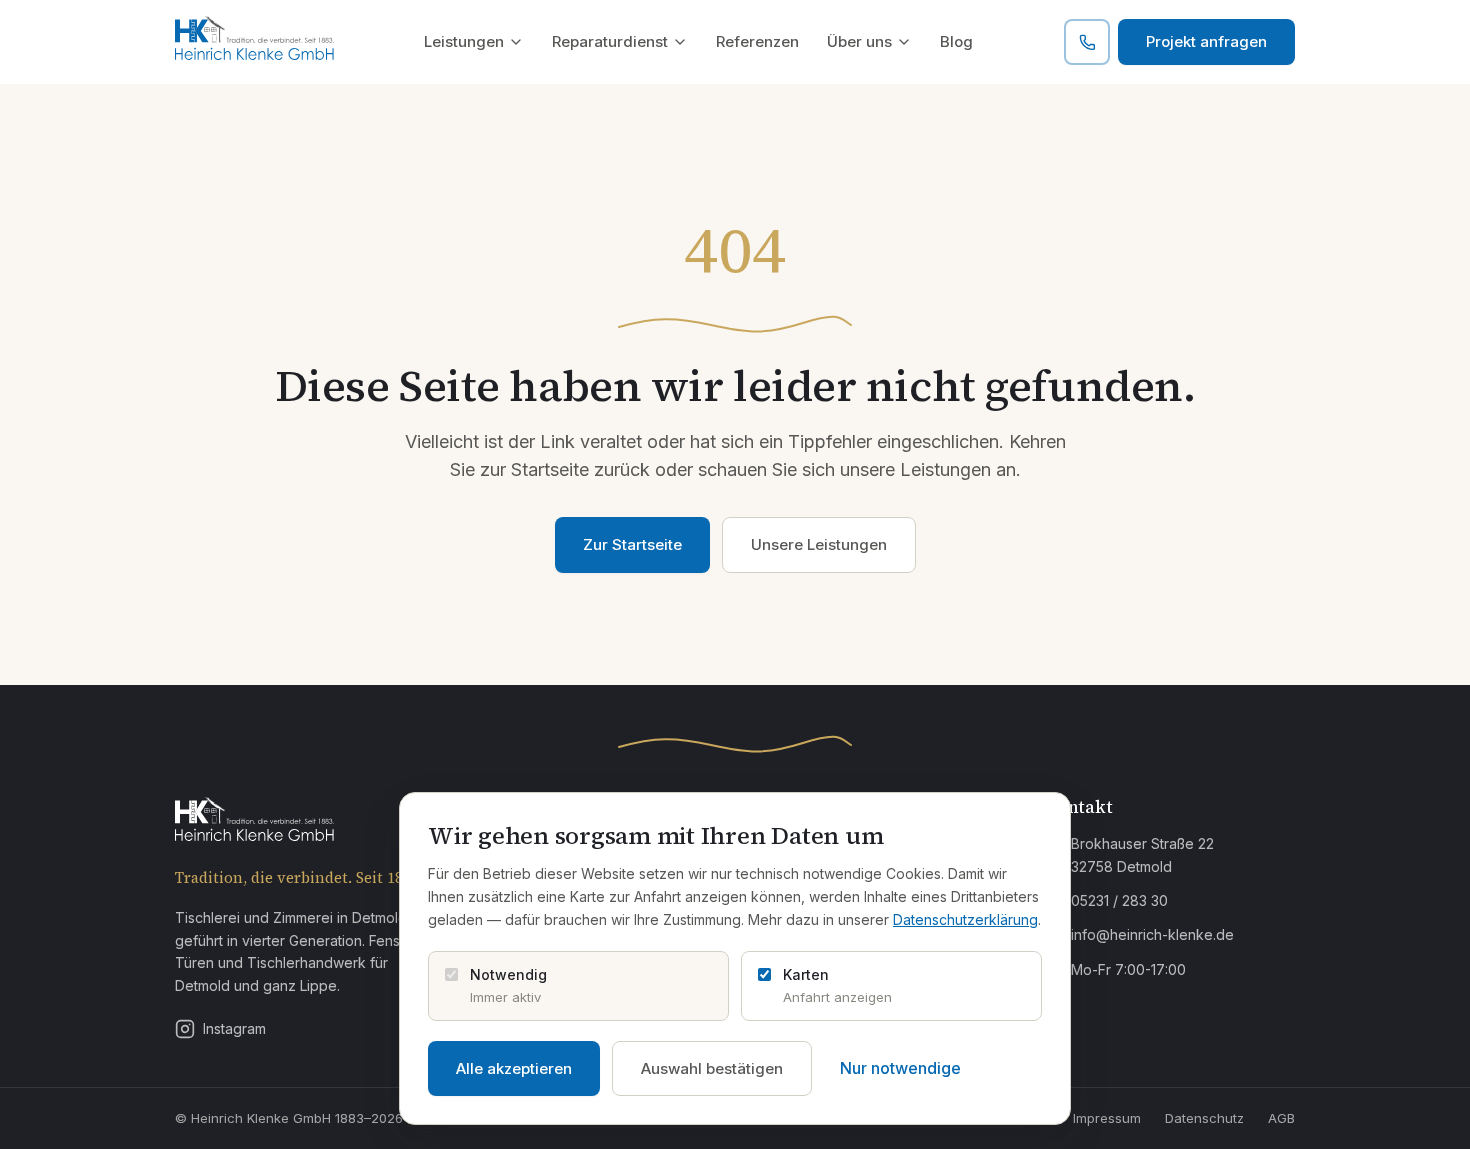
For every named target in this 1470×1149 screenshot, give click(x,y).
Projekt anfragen (1206, 41)
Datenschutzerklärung (965, 919)
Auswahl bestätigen (712, 1068)
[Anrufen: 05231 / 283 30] (1087, 42)
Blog (956, 41)
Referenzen (757, 41)
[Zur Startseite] (254, 42)
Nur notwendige (900, 1068)
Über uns (859, 41)
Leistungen (464, 41)
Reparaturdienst (610, 41)
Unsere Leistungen (819, 544)
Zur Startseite (632, 544)
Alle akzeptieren (514, 1068)
